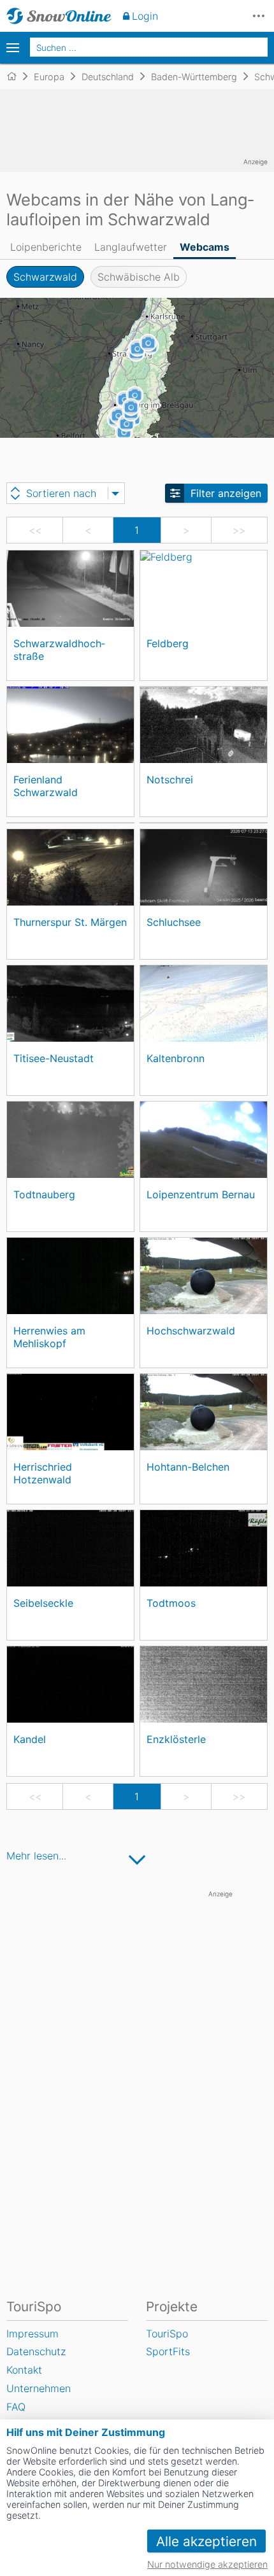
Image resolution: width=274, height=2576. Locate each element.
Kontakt (24, 2370)
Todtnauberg (44, 1194)
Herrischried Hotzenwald (43, 1473)
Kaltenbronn (176, 1058)
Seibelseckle (43, 1603)
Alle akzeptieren (206, 2541)
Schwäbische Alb (139, 277)
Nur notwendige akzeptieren (207, 2564)
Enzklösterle (176, 1739)
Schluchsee (174, 922)
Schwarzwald (45, 277)
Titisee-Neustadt (54, 1058)
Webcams (205, 247)
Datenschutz (36, 2351)
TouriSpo (167, 2334)
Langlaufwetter (131, 247)
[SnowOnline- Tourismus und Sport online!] (17, 76)
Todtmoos (171, 1603)
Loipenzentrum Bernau (201, 1194)
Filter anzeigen (226, 493)
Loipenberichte (46, 247)
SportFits (168, 2351)
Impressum (32, 2334)
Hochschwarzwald (191, 1331)
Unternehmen (39, 2388)
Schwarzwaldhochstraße (59, 649)
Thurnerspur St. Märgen (70, 922)
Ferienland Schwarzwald (46, 786)
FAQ (16, 2407)
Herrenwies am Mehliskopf (49, 1337)
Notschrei (170, 780)
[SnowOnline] (59, 16)
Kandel (30, 1739)
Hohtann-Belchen (188, 1467)
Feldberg (168, 643)
